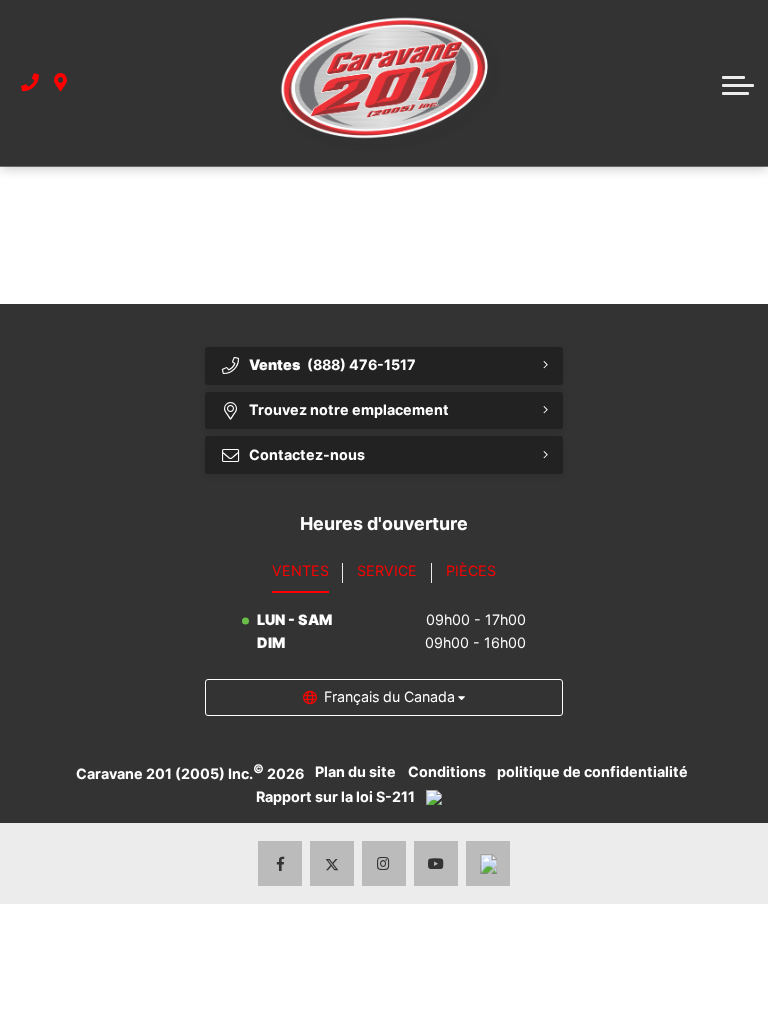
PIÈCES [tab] (471, 570)
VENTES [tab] (300, 570)
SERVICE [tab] (387, 570)
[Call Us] (30, 83)
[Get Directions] (60, 83)
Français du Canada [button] (389, 696)
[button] (738, 83)
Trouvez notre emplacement (349, 409)
